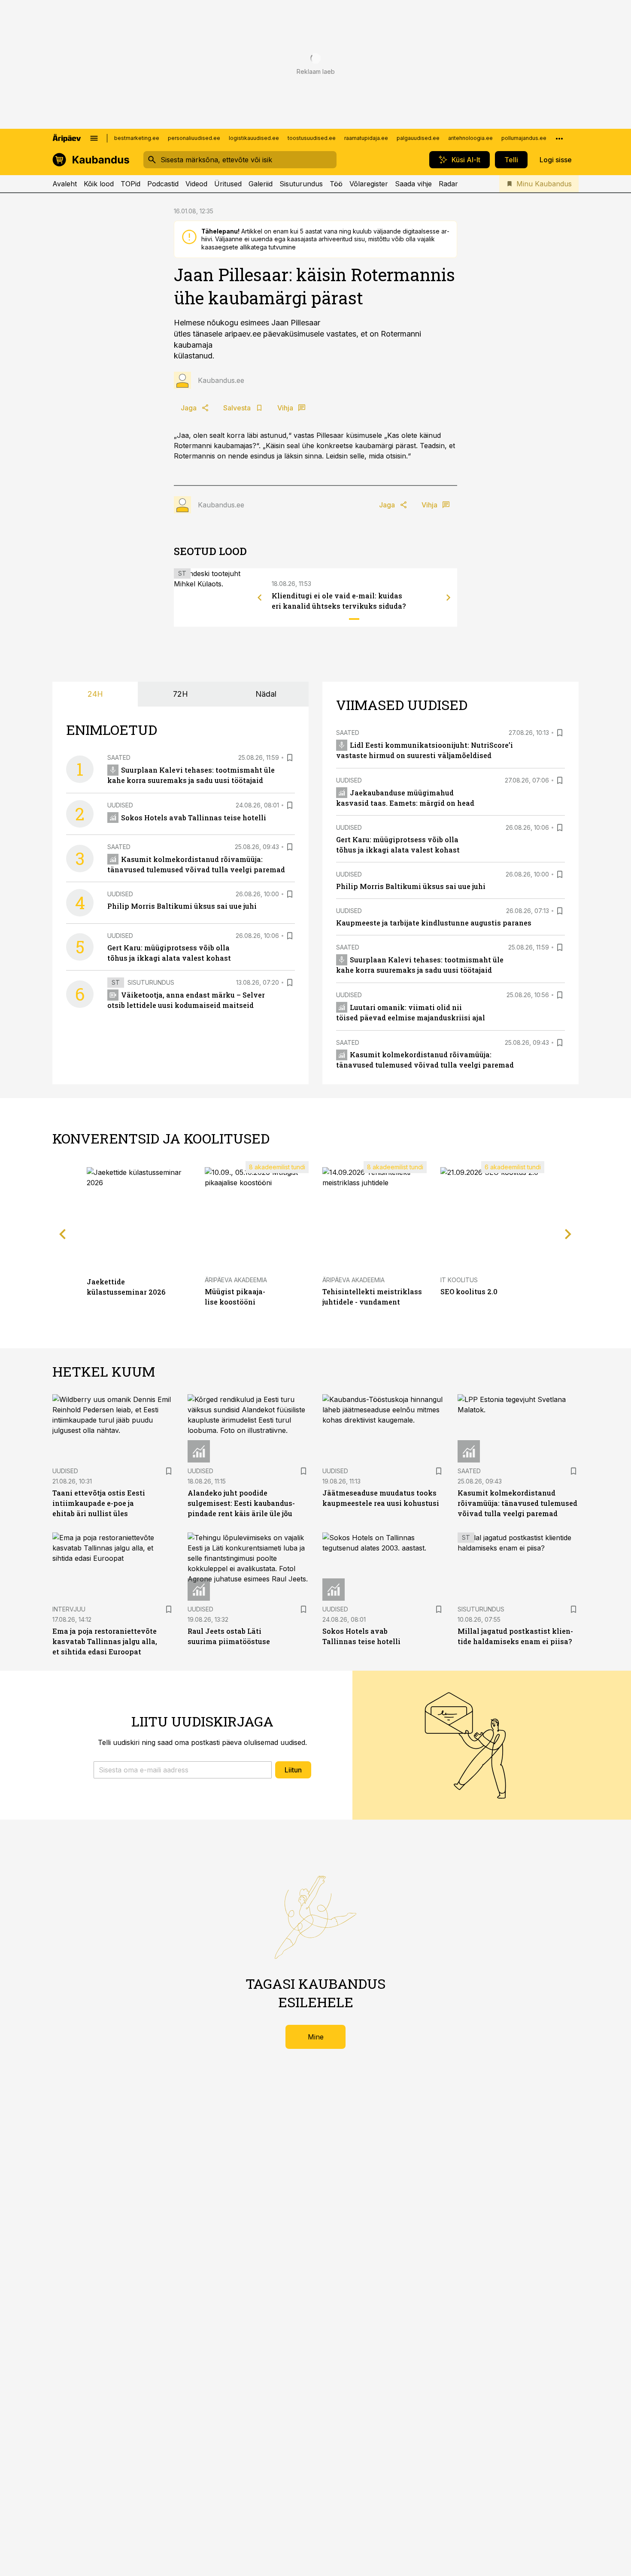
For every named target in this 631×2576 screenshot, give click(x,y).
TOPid (130, 184)
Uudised (120, 805)
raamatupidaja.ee (366, 138)
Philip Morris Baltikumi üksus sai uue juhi (182, 906)
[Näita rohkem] (559, 138)
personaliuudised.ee (194, 138)
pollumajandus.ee (524, 138)
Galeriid (261, 184)
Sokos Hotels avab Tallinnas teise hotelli (194, 818)
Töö (336, 184)
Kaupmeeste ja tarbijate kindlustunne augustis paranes (434, 923)
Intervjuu (69, 1609)
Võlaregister (369, 184)
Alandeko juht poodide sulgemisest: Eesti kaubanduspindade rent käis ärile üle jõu (241, 1503)
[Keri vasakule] (260, 598)
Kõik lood (99, 184)
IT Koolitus (459, 1280)
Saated (119, 757)
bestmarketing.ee (137, 138)
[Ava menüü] (94, 138)
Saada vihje (413, 184)
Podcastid (163, 184)
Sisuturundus (301, 184)
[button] (183, 1770)
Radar (448, 184)
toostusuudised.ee (312, 138)
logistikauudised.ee (254, 138)
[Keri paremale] (449, 598)
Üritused (228, 184)
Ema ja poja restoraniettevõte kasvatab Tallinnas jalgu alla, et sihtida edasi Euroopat (105, 1641)
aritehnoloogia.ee (470, 138)
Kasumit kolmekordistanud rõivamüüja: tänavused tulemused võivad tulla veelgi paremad (517, 1503)
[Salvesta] (290, 758)
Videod (196, 184)
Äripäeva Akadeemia (236, 1280)
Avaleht (65, 184)
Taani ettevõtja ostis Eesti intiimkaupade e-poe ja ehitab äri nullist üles (99, 1503)
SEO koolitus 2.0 (469, 1291)
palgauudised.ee (418, 138)
